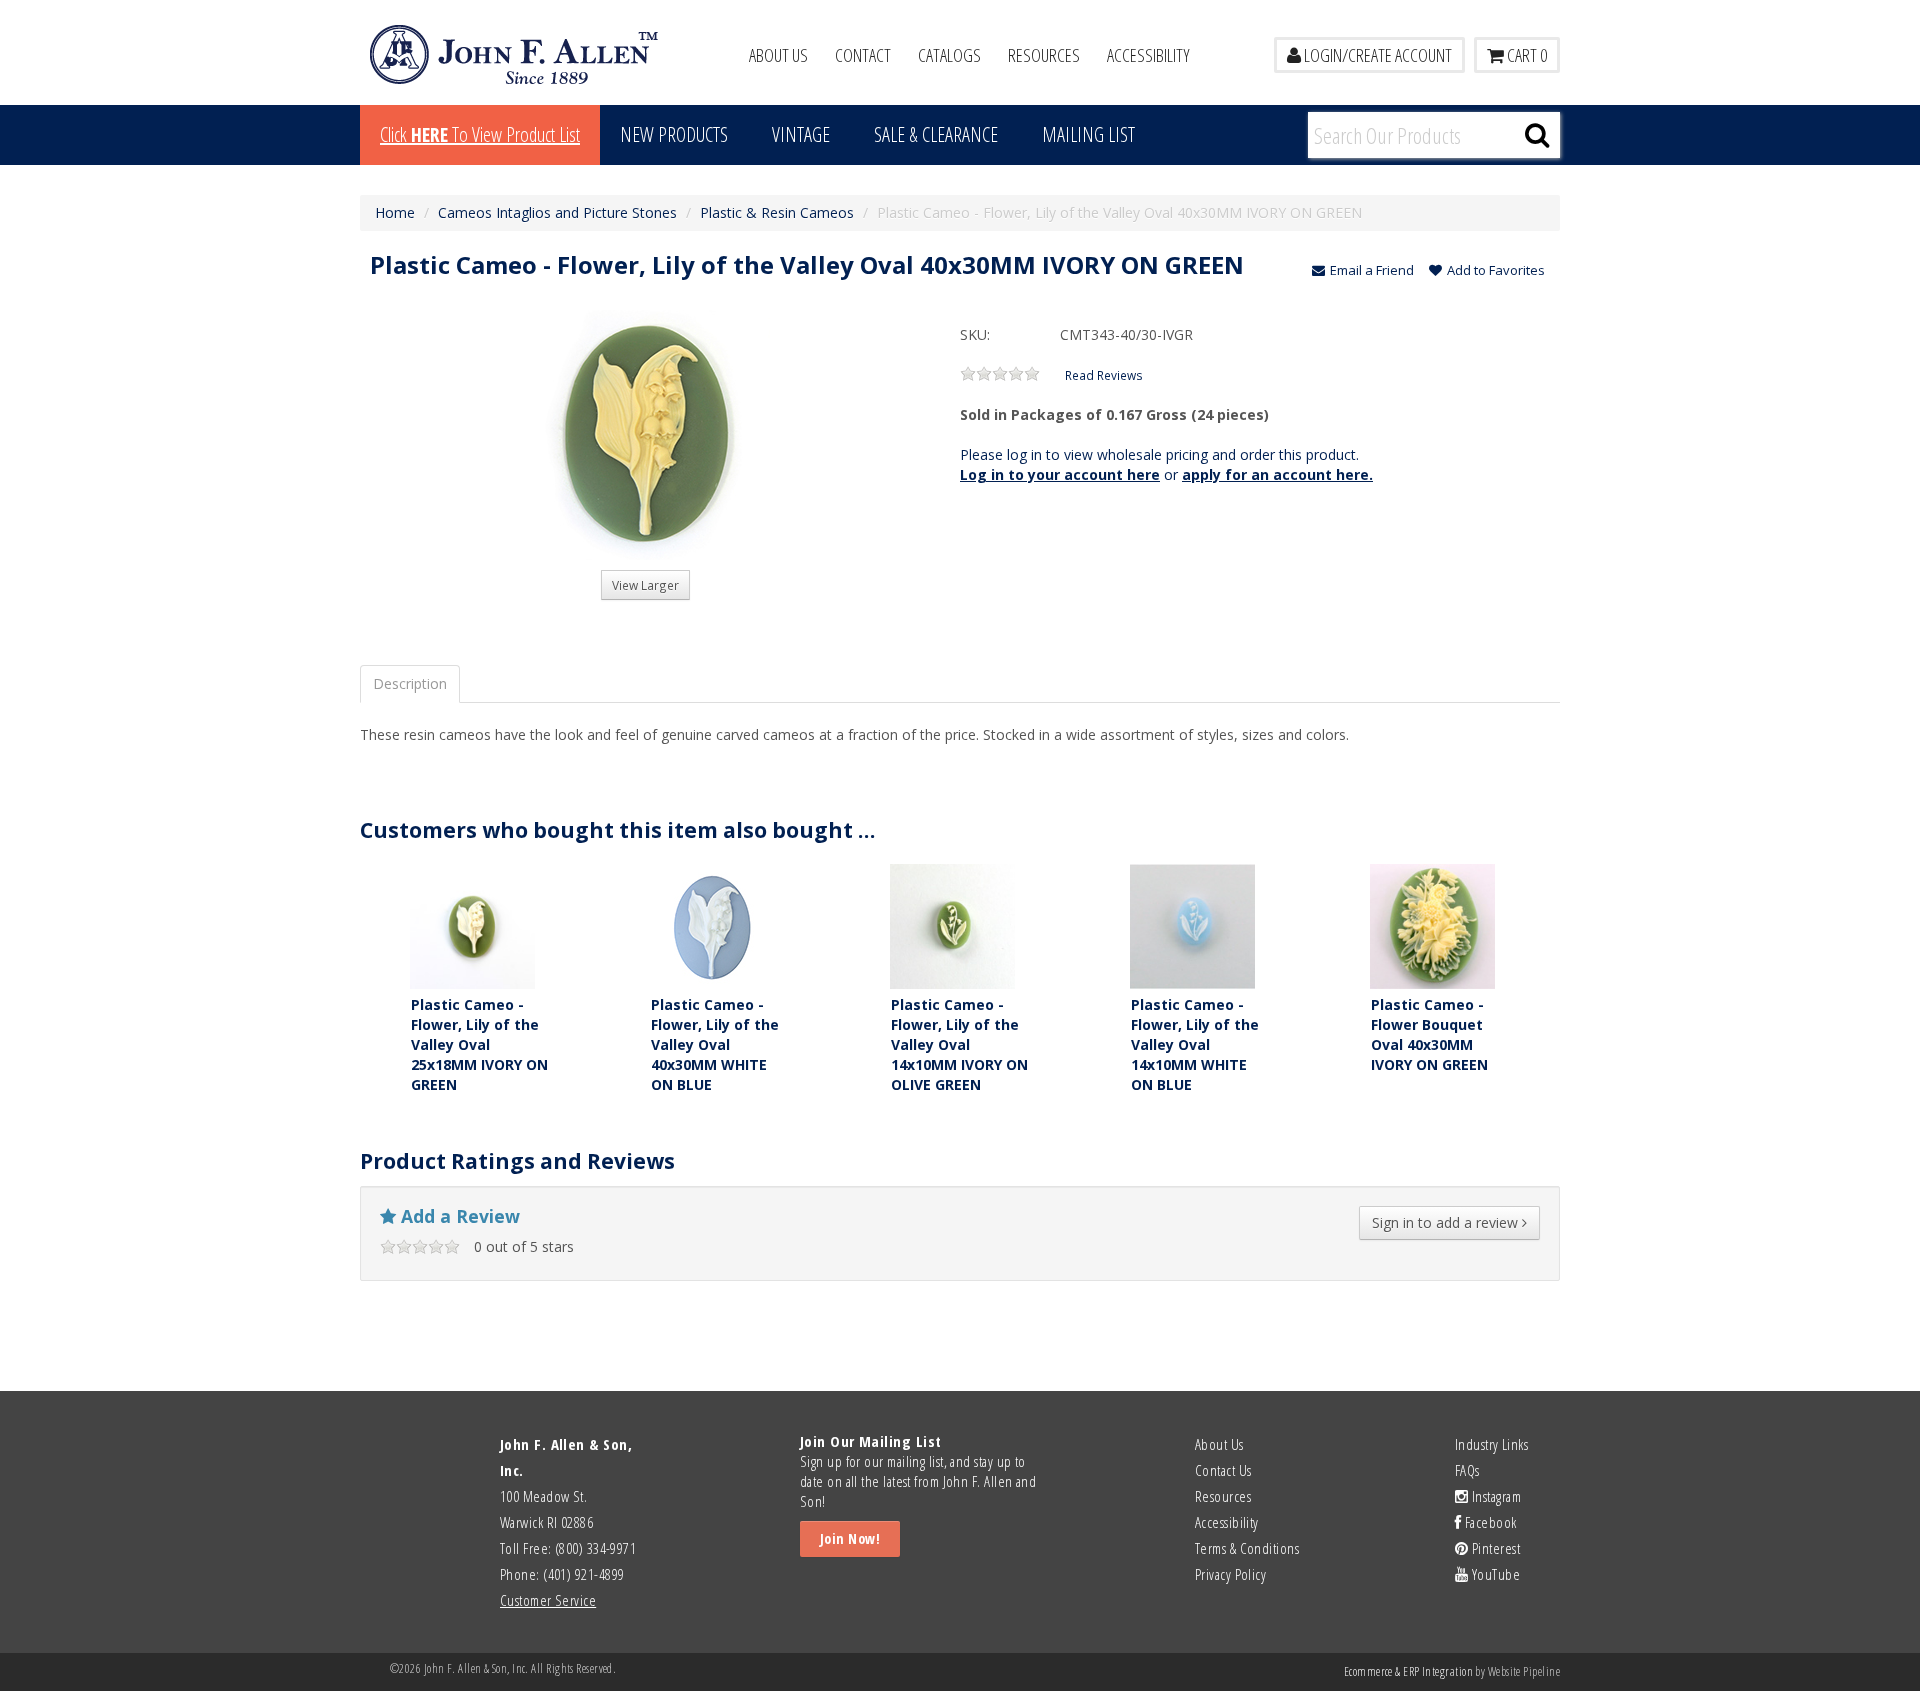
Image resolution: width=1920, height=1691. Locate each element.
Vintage (801, 134)
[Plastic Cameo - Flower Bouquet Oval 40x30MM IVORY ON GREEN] (1432, 925)
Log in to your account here (1060, 474)
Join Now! (850, 1538)
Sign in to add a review (1447, 1222)
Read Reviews (1104, 375)
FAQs (1467, 1470)
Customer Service (548, 1600)
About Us (778, 55)
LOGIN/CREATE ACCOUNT (1376, 55)
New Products (674, 134)
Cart (1525, 55)
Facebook (1488, 1522)
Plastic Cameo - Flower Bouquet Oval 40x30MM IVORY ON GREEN (1429, 1034)
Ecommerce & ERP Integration (1408, 1671)
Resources (1044, 55)
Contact (863, 55)
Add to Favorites (1496, 270)
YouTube (1494, 1574)
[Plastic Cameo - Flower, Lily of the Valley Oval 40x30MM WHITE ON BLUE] (712, 925)
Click (480, 134)
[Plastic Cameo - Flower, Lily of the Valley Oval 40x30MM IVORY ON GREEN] (645, 435)
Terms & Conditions (1247, 1548)
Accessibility (1148, 55)
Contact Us (1223, 1470)
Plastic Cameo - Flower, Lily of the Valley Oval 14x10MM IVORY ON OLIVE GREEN (959, 1044)
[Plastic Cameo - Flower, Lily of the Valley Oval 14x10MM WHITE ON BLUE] (1192, 925)
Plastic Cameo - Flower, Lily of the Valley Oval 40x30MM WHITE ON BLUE (715, 1044)
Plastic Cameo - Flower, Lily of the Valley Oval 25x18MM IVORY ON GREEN (479, 1044)
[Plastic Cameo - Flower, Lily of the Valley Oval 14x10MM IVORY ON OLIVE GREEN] (952, 925)
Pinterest (1494, 1548)
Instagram (1494, 1496)
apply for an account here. (1277, 474)
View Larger (645, 585)
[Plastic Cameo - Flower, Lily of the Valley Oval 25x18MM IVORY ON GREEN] (472, 925)
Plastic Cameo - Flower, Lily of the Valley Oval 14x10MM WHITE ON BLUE (1195, 1044)
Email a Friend (1372, 270)
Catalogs (949, 55)
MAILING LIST (1088, 134)
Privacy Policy (1230, 1574)
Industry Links (1491, 1444)
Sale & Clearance (936, 134)
